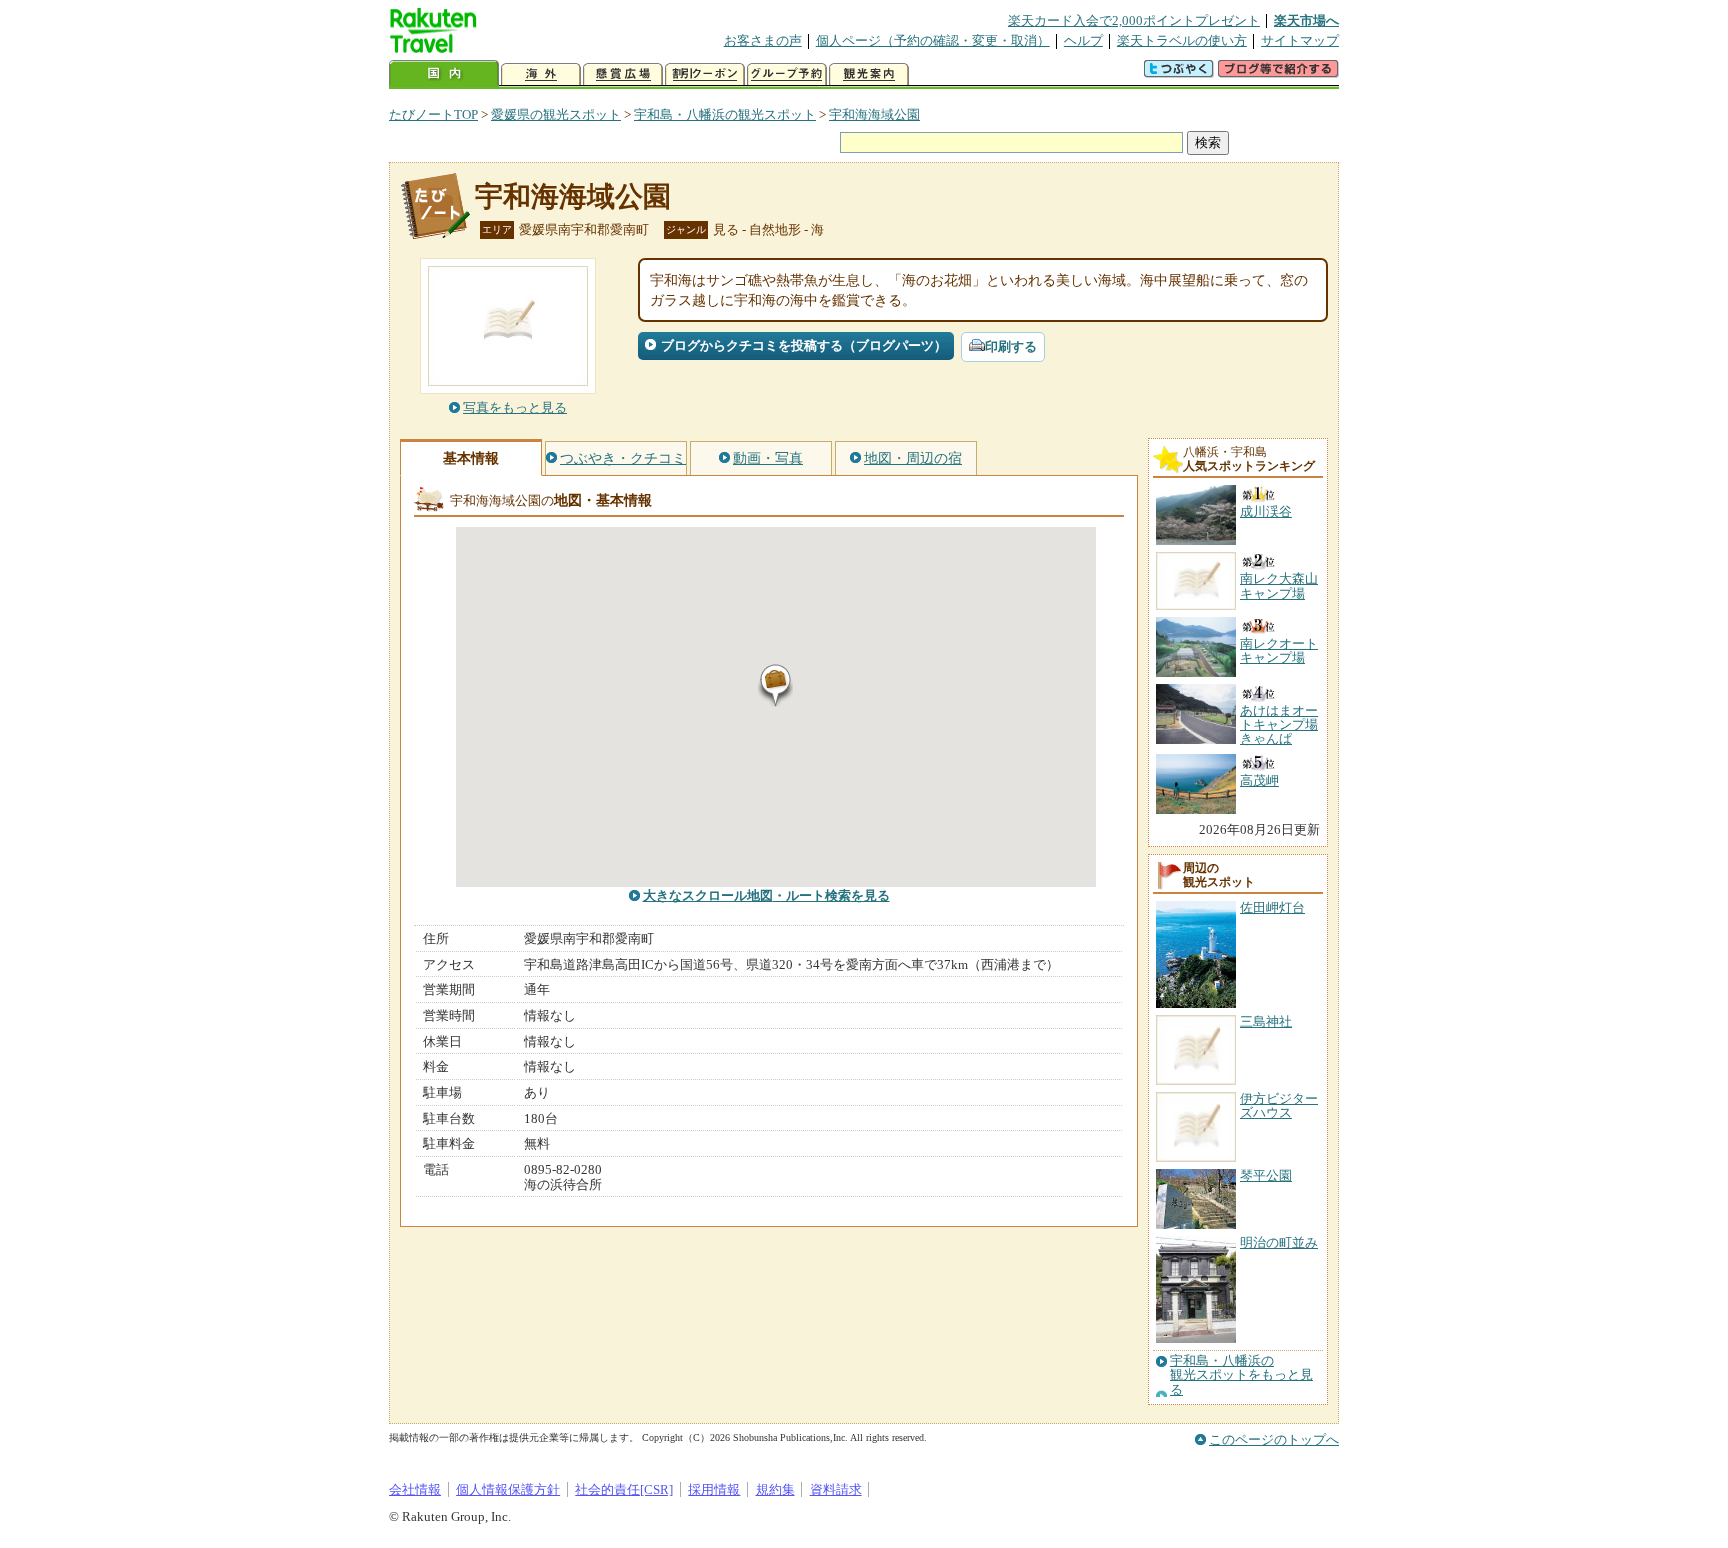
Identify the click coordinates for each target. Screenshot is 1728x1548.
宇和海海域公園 (874, 114)
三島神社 (1266, 1021)
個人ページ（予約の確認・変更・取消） (933, 40)
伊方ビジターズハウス (1279, 1105)
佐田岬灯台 (1272, 907)
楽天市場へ (1306, 20)
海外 (541, 74)
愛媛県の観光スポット (556, 114)
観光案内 (869, 74)
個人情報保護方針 (508, 1489)
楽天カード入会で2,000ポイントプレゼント (1134, 20)
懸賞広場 (623, 74)
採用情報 (714, 1489)
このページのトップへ (1274, 1439)
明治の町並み (1279, 1242)
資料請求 (836, 1489)
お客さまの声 (763, 40)
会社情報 (415, 1489)
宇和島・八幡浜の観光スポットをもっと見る (1241, 1375)
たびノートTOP (433, 114)
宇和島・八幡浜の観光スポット (725, 114)
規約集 (775, 1489)
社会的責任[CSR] (624, 1489)
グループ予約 (787, 74)
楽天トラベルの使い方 (1182, 40)
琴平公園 (1266, 1175)
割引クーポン (705, 74)
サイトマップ (1300, 40)
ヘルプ (1083, 40)
